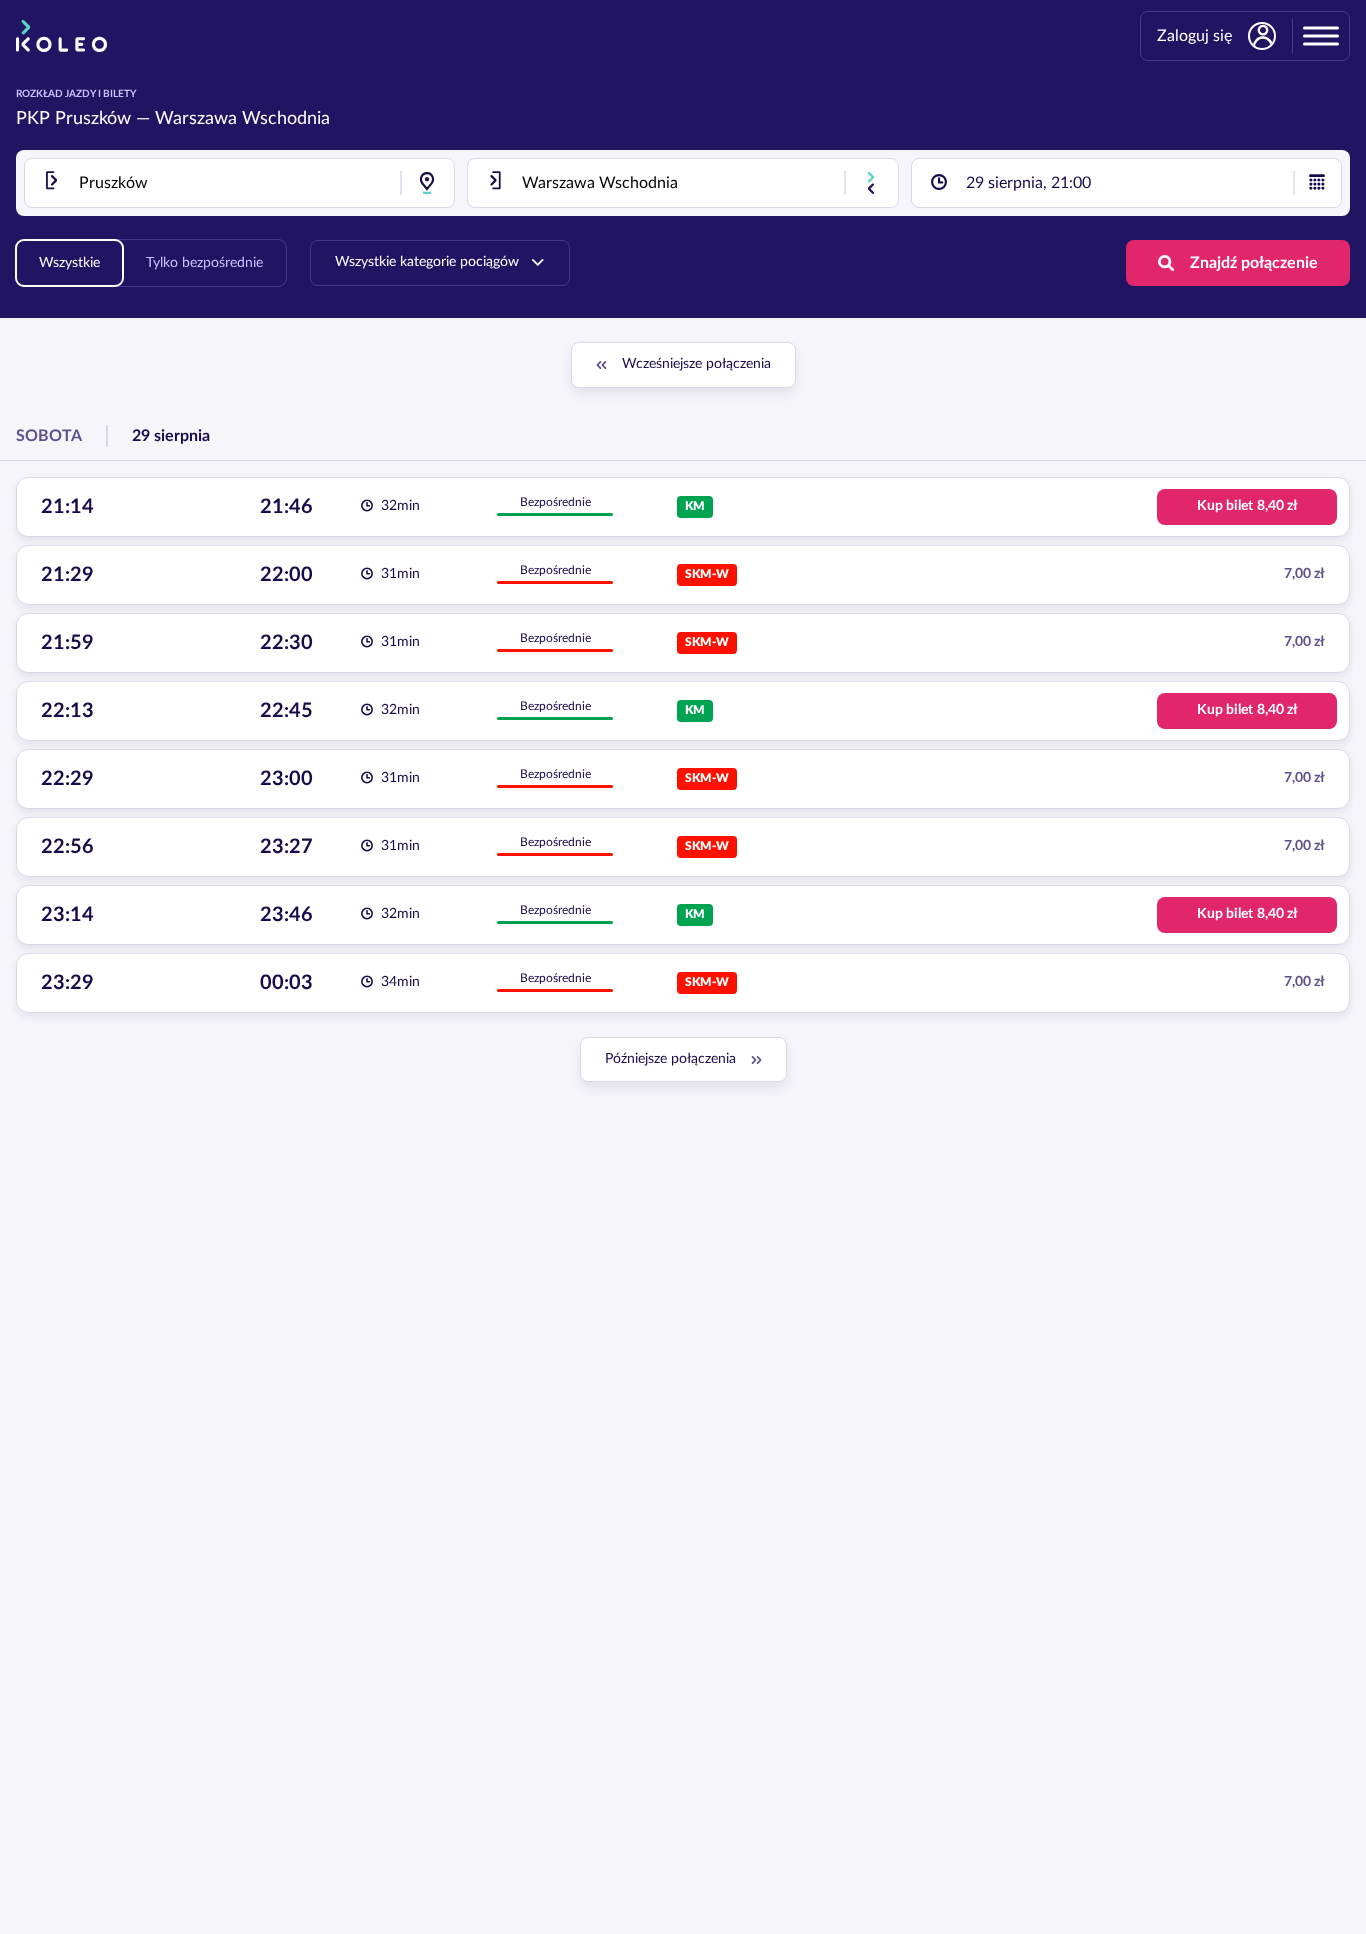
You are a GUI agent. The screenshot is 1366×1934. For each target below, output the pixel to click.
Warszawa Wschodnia (242, 119)
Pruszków (93, 119)
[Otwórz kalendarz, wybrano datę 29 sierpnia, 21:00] (1317, 183)
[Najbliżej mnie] (427, 183)
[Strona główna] (61, 36)
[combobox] (239, 183)
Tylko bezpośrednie (204, 263)
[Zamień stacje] (871, 183)
